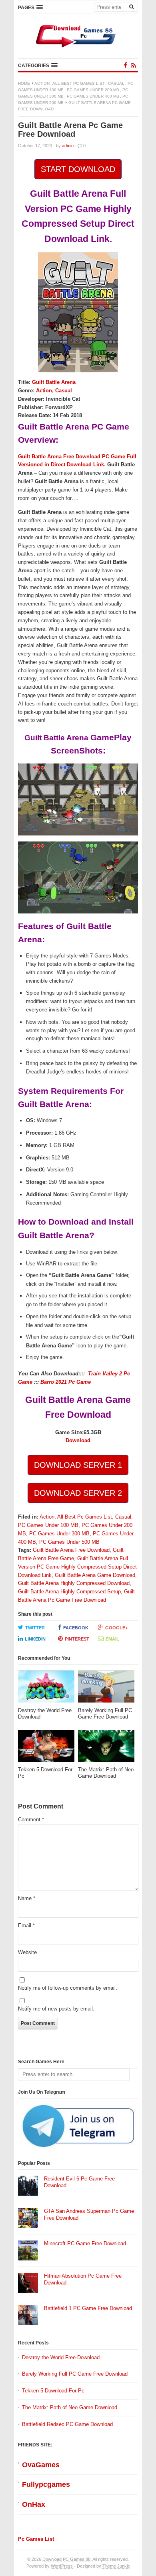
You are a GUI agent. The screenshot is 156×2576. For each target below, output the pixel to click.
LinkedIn (35, 1639)
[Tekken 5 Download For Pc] (46, 1748)
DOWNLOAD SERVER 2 (78, 1493)
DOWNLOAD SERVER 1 (78, 1465)
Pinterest (77, 1639)
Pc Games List (36, 2539)
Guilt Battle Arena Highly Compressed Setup (69, 1592)
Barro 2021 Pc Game (66, 1382)
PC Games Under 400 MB (93, 96)
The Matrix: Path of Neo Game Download (70, 2407)
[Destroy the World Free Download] (46, 1689)
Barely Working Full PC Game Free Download (75, 2374)
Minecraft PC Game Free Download (85, 2243)
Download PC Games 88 (66, 2559)
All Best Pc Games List (79, 83)
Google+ (116, 1628)
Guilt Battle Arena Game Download (95, 1575)
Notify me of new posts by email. (56, 2009)
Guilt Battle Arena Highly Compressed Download (74, 1583)
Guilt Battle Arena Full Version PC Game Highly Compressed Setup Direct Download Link (77, 1567)
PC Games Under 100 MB (48, 1525)
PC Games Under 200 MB (93, 90)
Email (112, 1639)
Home (24, 83)
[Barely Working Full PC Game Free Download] (106, 1689)
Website (27, 1952)
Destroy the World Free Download (61, 2357)
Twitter (35, 1628)
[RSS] (134, 65)
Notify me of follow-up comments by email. (68, 1988)
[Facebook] (125, 65)
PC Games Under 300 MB (59, 1534)
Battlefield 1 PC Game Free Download (88, 2308)
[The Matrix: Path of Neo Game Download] (106, 1748)
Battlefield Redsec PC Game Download (67, 2424)
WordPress (62, 2566)
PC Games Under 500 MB (69, 1542)
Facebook (76, 1628)
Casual (116, 83)
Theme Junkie (116, 2566)
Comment (31, 1820)
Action (42, 83)
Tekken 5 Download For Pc (53, 2391)
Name (27, 1898)
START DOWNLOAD (78, 169)
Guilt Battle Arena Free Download (71, 1550)
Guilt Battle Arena (54, 382)
